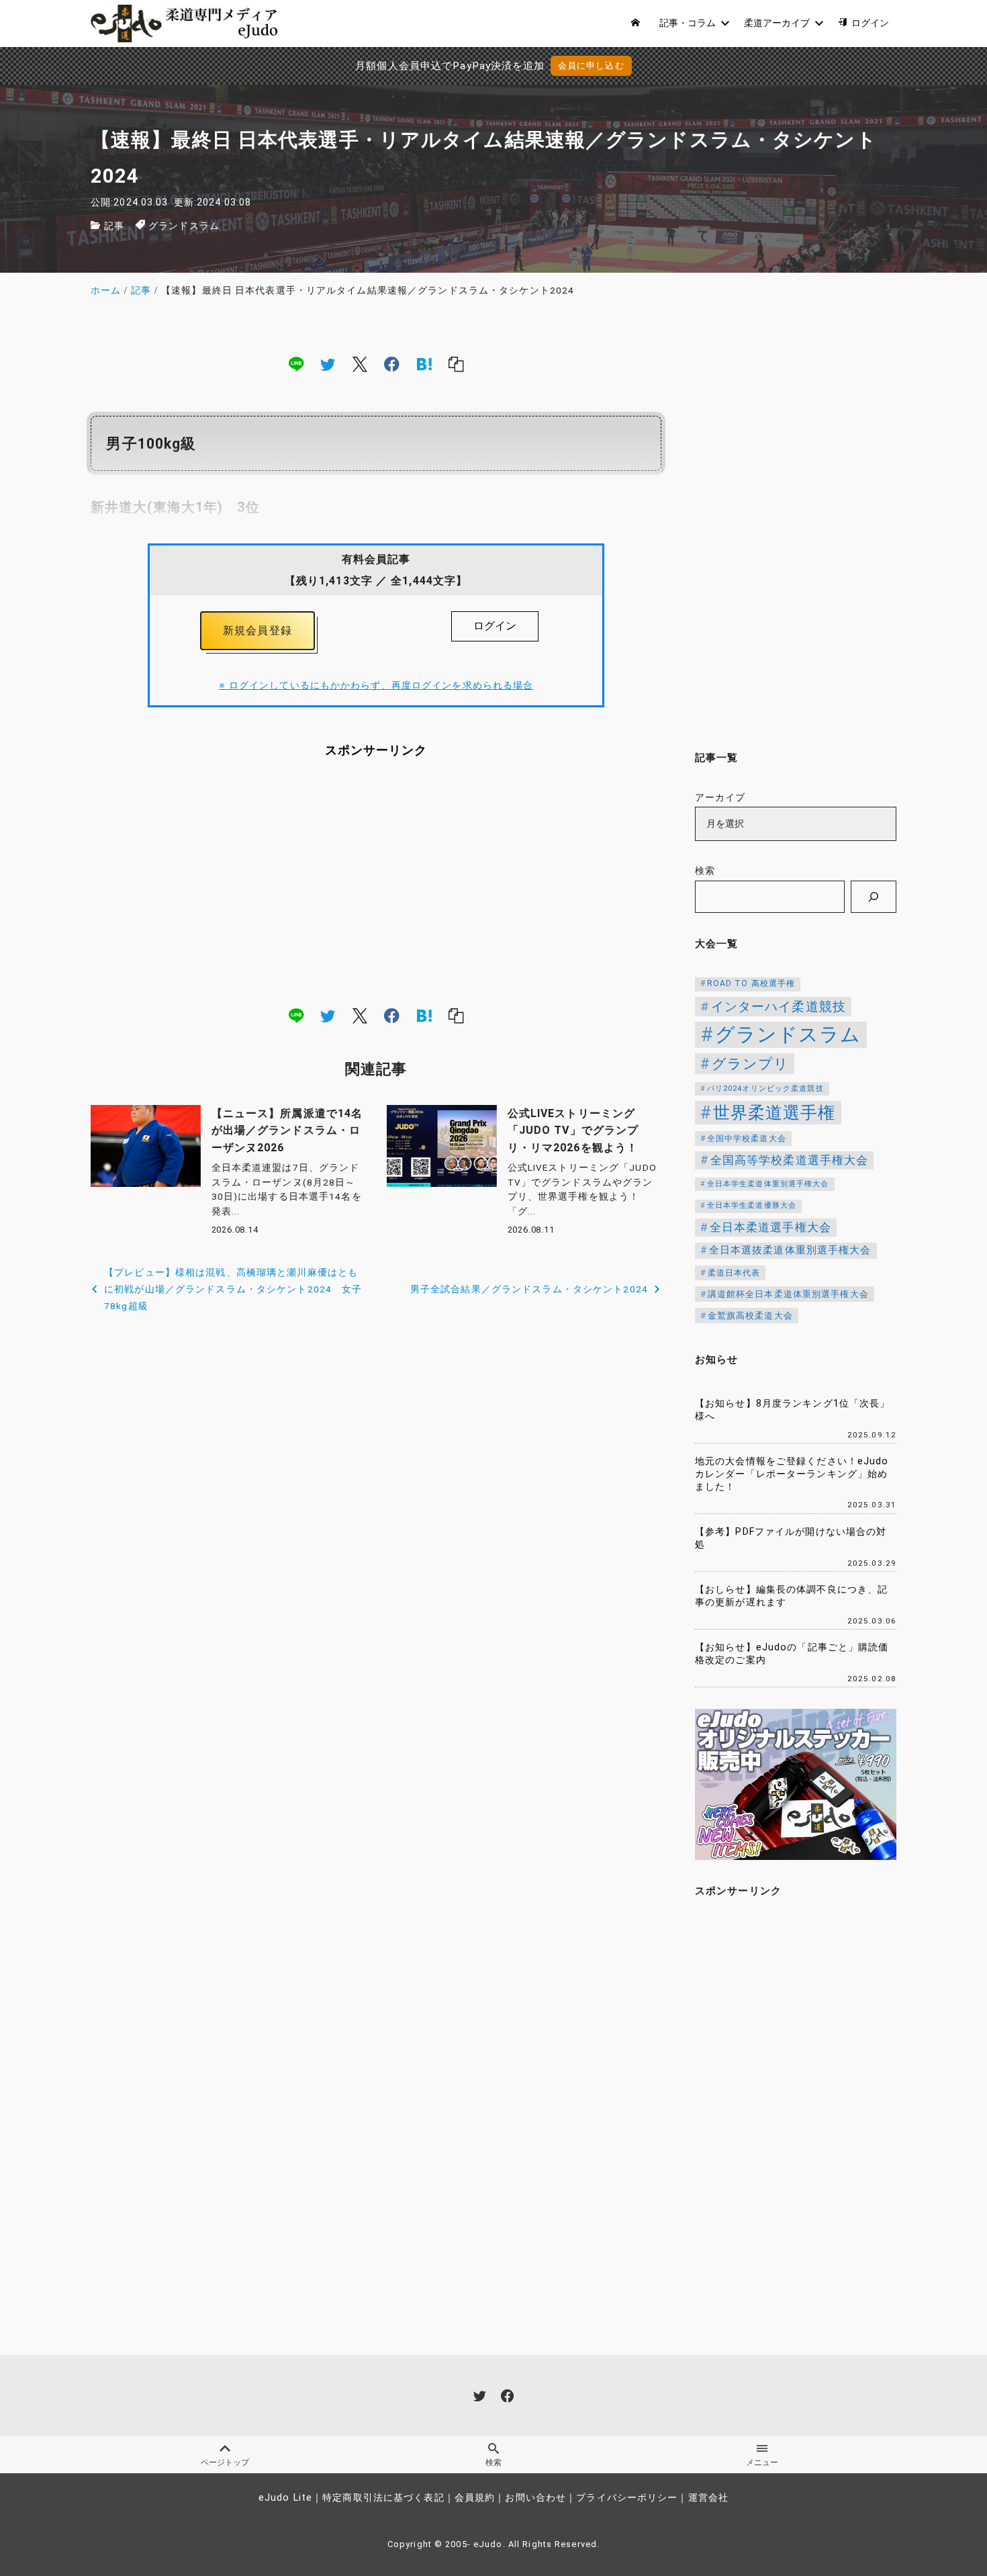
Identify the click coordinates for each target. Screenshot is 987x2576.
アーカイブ (720, 798)
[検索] (874, 897)
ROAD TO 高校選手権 (751, 983)
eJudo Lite (285, 2498)
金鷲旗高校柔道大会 (750, 1316)
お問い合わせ (535, 2498)
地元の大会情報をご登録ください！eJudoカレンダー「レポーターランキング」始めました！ (792, 1474)
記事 (114, 226)
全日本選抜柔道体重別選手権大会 (790, 1250)
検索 (705, 871)
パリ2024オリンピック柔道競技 (765, 1089)
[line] (296, 363)
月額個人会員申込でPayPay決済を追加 (450, 66)
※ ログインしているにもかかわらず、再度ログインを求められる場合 (376, 685)
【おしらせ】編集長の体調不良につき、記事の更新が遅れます (791, 1596)
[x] (360, 363)
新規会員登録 (257, 630)
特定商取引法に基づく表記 (383, 2498)
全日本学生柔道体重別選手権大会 (768, 1184)
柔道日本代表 (734, 1273)
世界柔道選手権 (774, 1113)
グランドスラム (184, 226)
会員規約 (475, 2498)
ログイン (495, 626)
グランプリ (751, 1064)
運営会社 (708, 2498)
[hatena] (424, 363)
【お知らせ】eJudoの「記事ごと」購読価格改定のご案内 (792, 1654)
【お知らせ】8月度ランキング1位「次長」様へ (792, 1410)
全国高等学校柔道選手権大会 (790, 1160)
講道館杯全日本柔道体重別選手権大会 (788, 1294)
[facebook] (392, 363)
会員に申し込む (591, 65)
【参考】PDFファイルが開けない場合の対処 (791, 1538)
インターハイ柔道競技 (779, 1007)
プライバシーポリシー (627, 2498)
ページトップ (225, 2462)
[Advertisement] (376, 882)
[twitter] (328, 363)
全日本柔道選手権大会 (770, 1227)
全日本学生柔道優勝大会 (752, 1205)
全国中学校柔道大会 (747, 1139)
